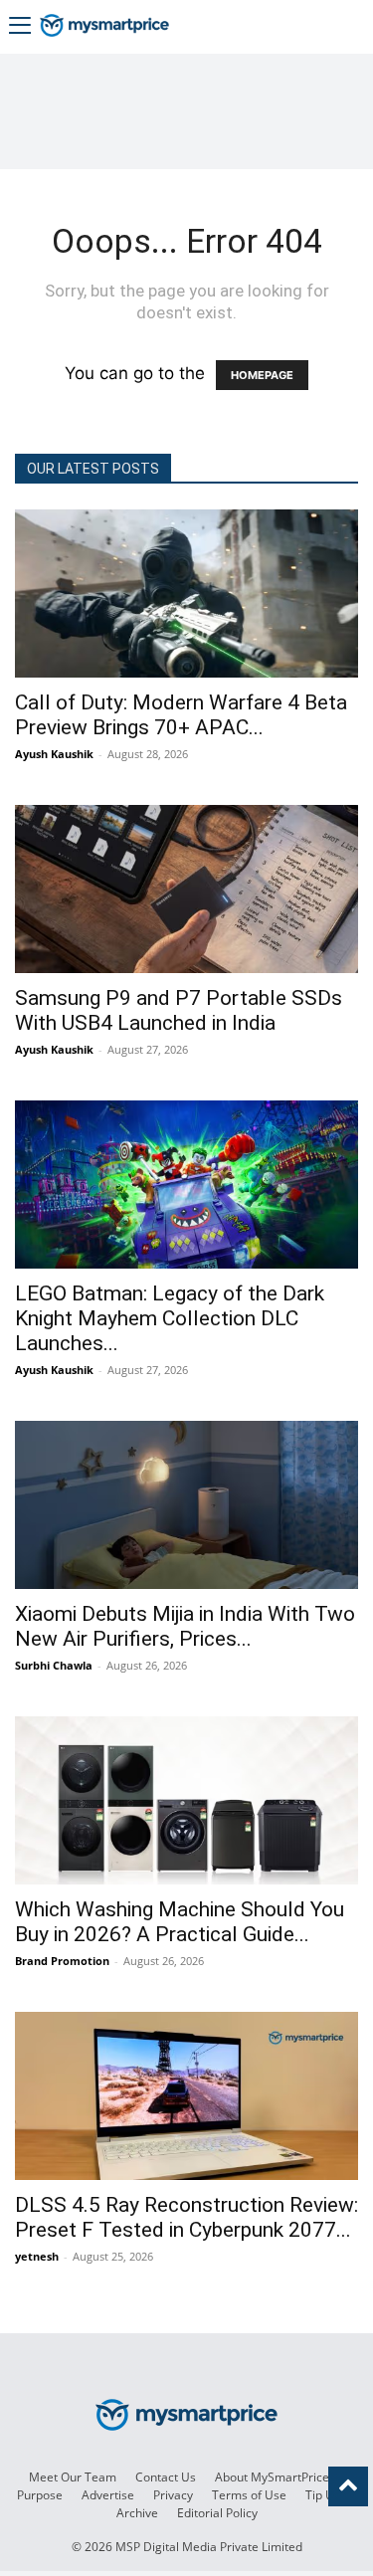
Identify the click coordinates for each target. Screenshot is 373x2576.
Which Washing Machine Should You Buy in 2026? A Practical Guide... (180, 1922)
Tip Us (323, 2495)
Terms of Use (249, 2495)
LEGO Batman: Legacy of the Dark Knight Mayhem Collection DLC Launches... (170, 1318)
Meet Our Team (73, 2477)
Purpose (40, 2495)
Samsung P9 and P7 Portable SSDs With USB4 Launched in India (179, 1010)
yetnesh (37, 2256)
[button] (20, 27)
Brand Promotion (62, 1961)
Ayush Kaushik (54, 754)
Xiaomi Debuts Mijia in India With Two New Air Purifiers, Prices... (185, 1626)
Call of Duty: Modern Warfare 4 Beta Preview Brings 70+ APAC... (181, 715)
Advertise (108, 2495)
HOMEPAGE (262, 375)
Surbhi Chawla (54, 1665)
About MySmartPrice (272, 2477)
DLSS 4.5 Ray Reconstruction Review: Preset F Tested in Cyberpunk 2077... (186, 2217)
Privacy (173, 2495)
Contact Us (166, 2477)
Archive (137, 2513)
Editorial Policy (217, 2513)
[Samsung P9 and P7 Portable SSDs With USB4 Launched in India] (186, 889)
